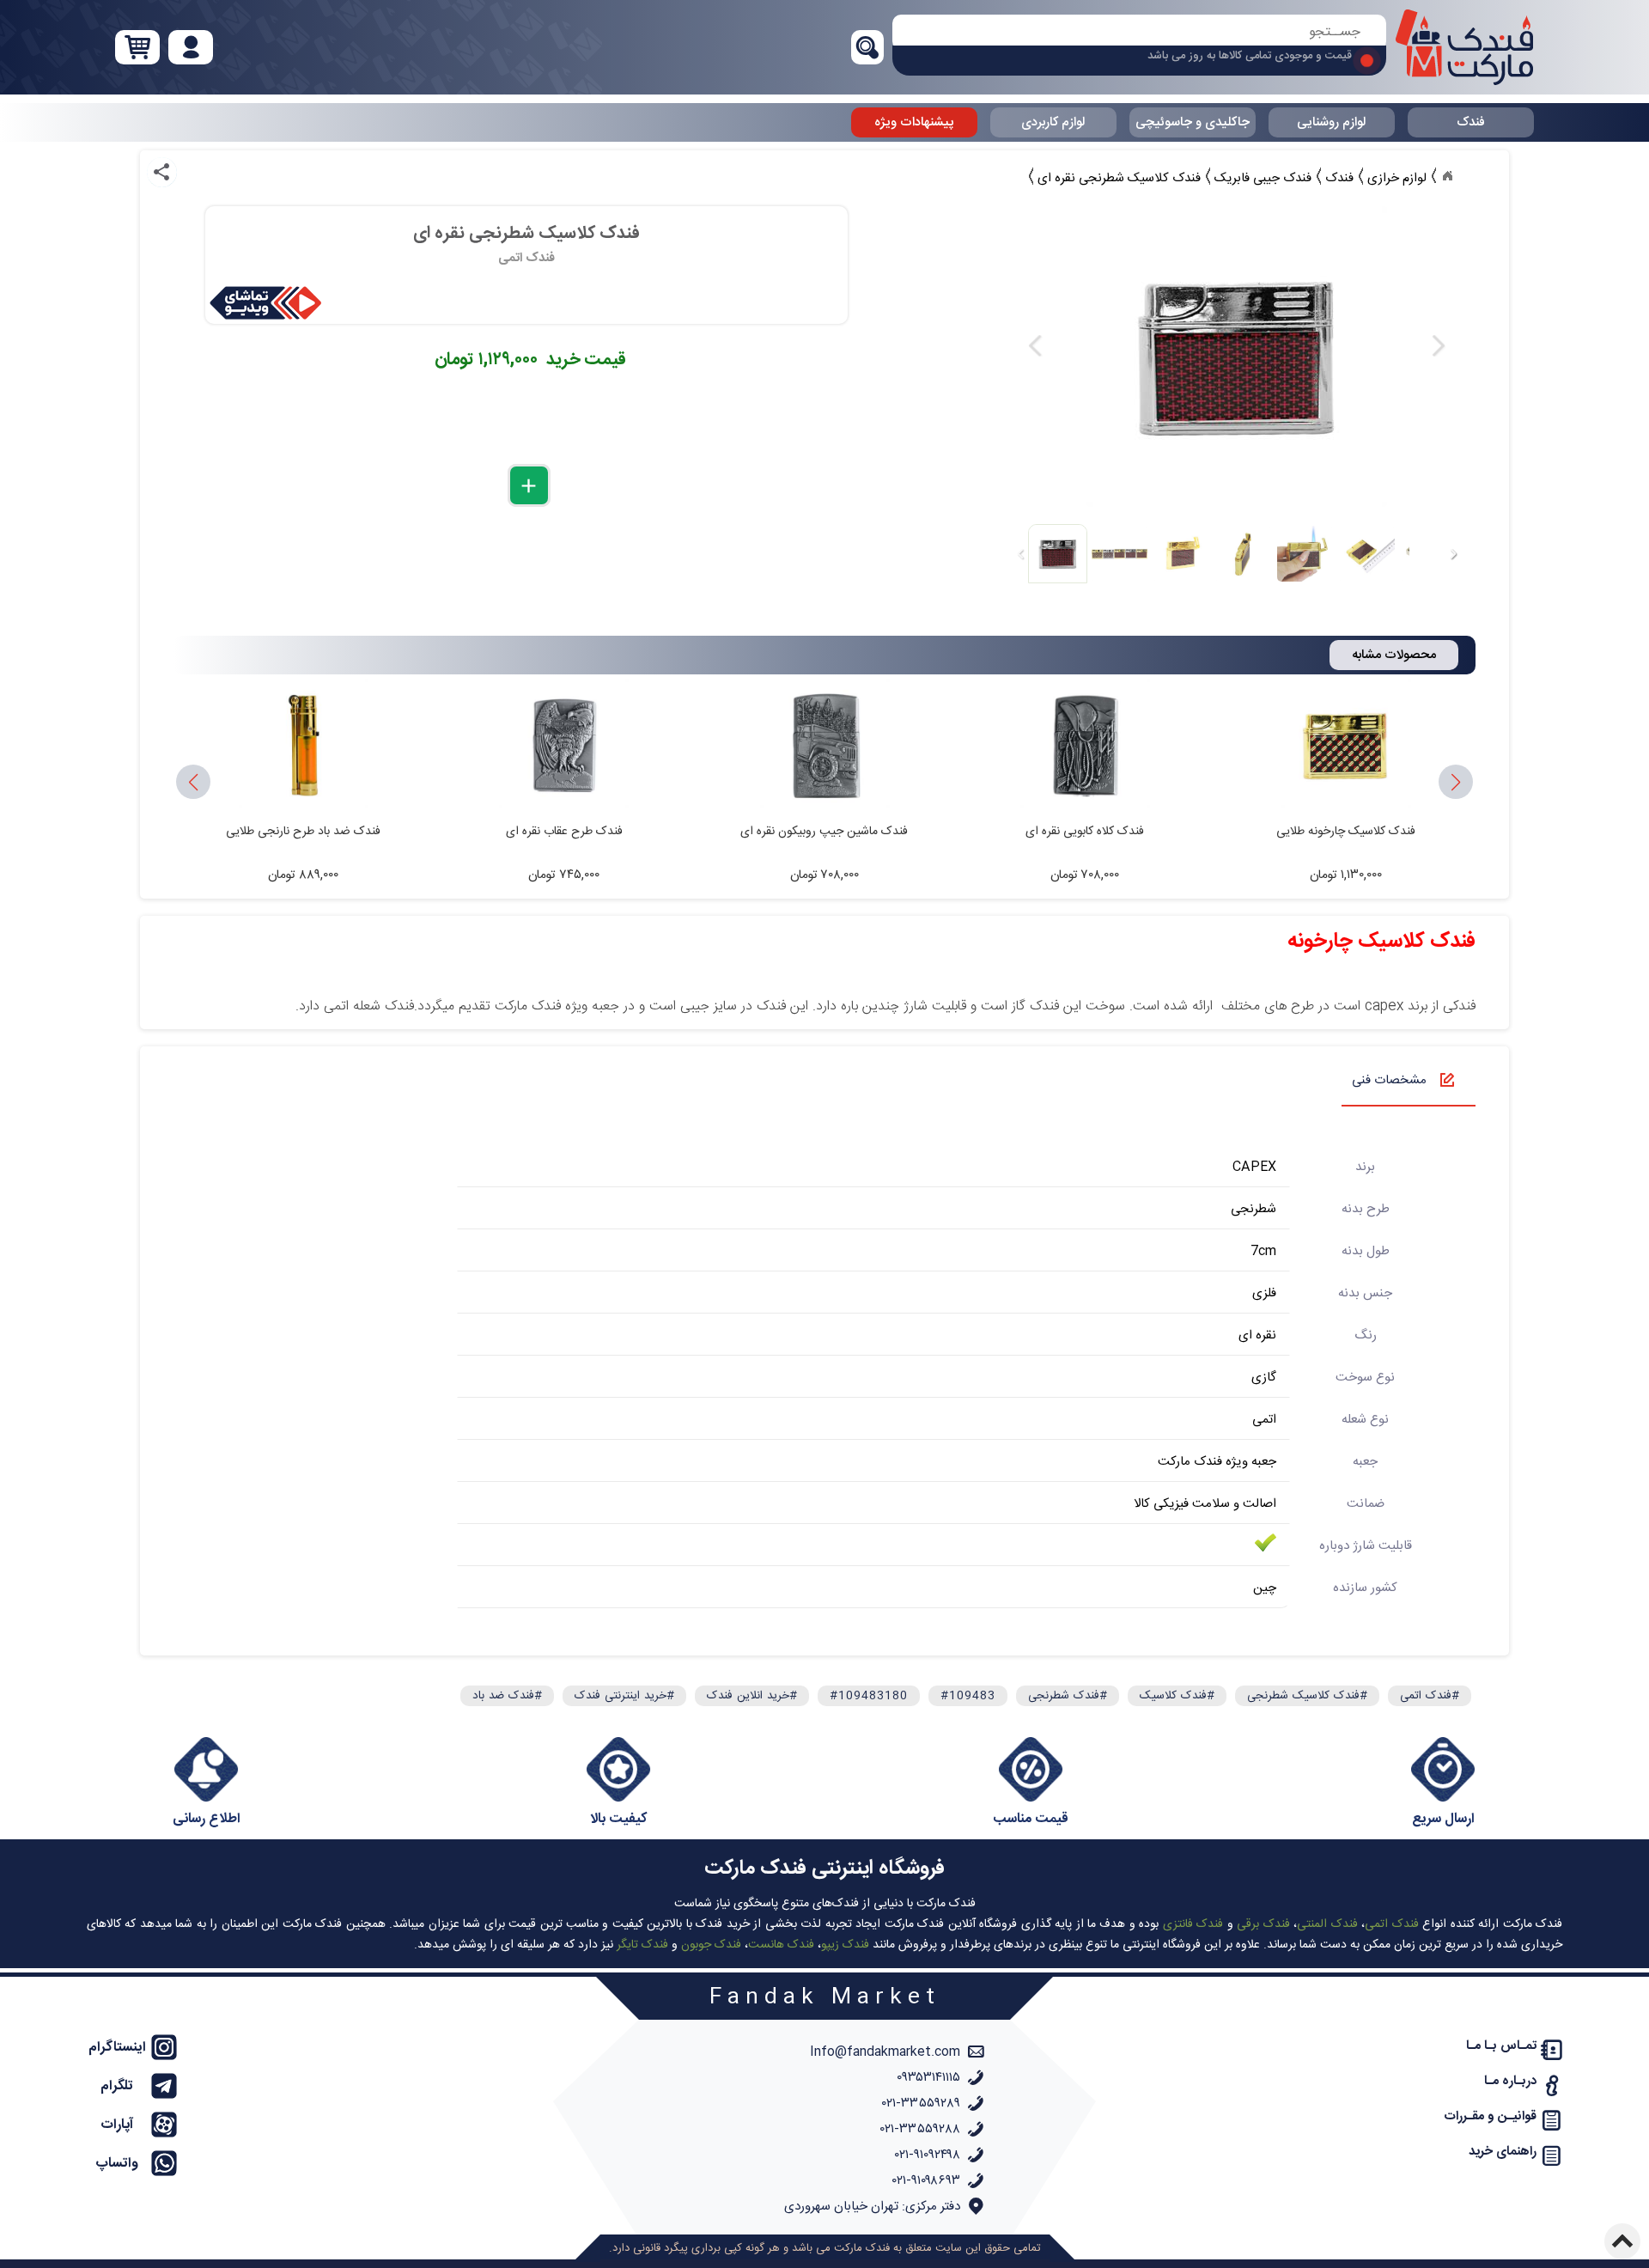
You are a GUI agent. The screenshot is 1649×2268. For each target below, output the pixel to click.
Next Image (1438, 346)
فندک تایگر (642, 1945)
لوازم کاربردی (1053, 122)
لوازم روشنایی (1331, 122)
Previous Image (1036, 346)
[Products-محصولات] (1447, 176)
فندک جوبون (711, 1945)
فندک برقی (1263, 1924)
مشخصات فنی (1389, 1080)
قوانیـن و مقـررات (1490, 2116)
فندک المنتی (1327, 1924)
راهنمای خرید (1503, 2152)
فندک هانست (781, 1945)
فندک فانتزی (1193, 1924)
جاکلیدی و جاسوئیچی (1193, 122)
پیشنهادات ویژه (914, 122)
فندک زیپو (845, 1945)
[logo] (1464, 47)
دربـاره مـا (1510, 2081)
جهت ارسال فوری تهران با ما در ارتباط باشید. (1250, 61)
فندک (1471, 122)
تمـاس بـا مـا (1501, 2046)
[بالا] (1622, 2241)
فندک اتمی (1391, 1924)
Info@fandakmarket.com (885, 2052)
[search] (1139, 32)
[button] (193, 783)
